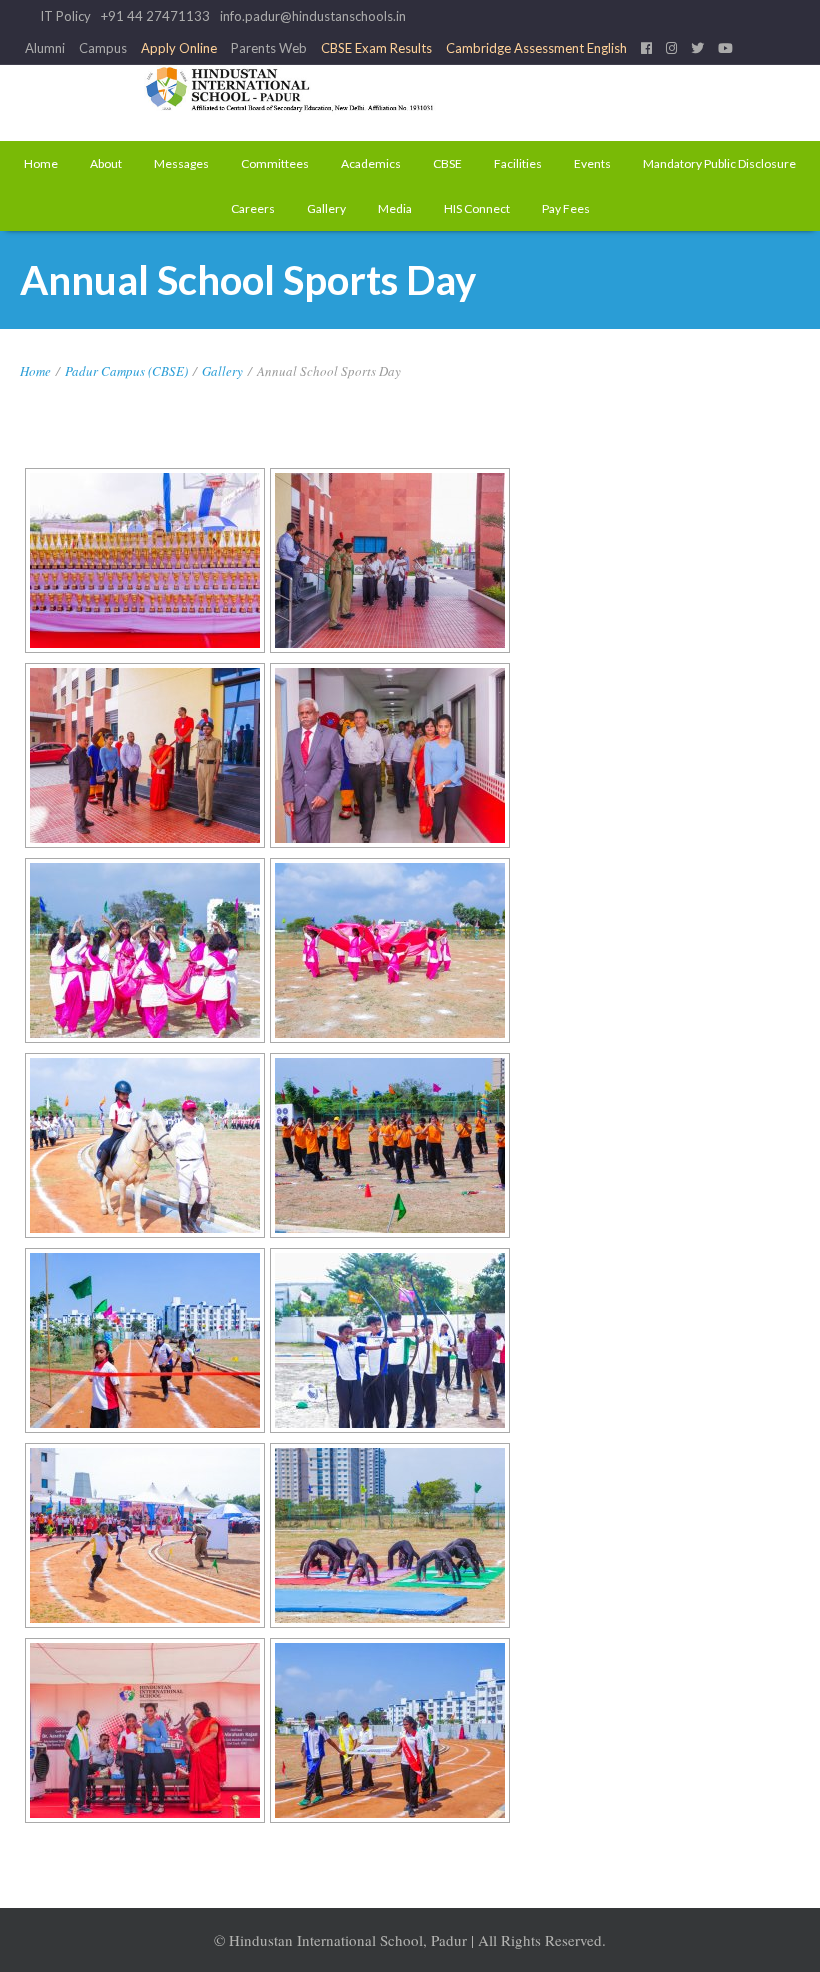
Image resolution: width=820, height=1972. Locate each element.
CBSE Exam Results (376, 48)
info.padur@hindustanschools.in (313, 16)
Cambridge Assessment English (536, 48)
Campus (103, 48)
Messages (181, 163)
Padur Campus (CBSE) (126, 371)
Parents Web (269, 48)
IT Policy (65, 16)
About (106, 163)
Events (592, 163)
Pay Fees (566, 208)
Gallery (326, 208)
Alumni (45, 48)
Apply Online (179, 48)
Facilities (518, 163)
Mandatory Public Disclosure (719, 163)
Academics (371, 163)
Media (395, 208)
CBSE (447, 163)
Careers (253, 208)
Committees (275, 163)
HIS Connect (477, 208)
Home (41, 163)
